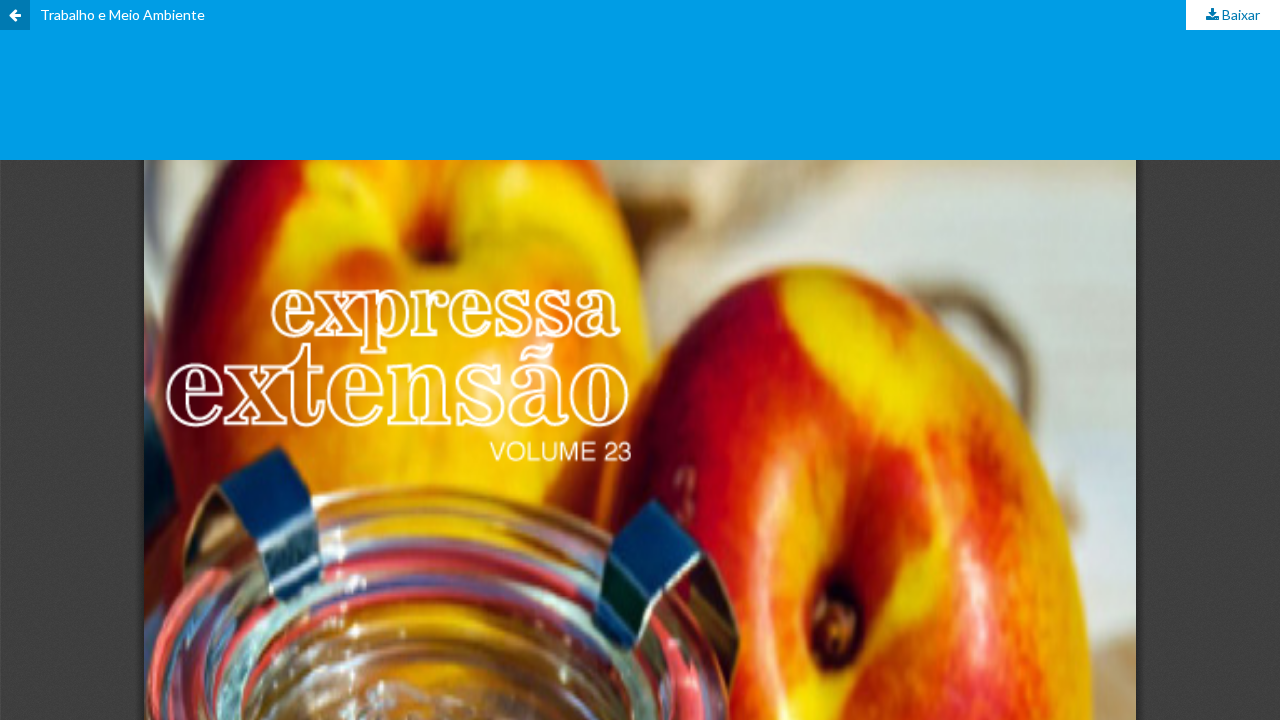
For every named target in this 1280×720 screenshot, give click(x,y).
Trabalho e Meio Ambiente (122, 14)
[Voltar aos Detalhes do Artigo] (15, 15)
